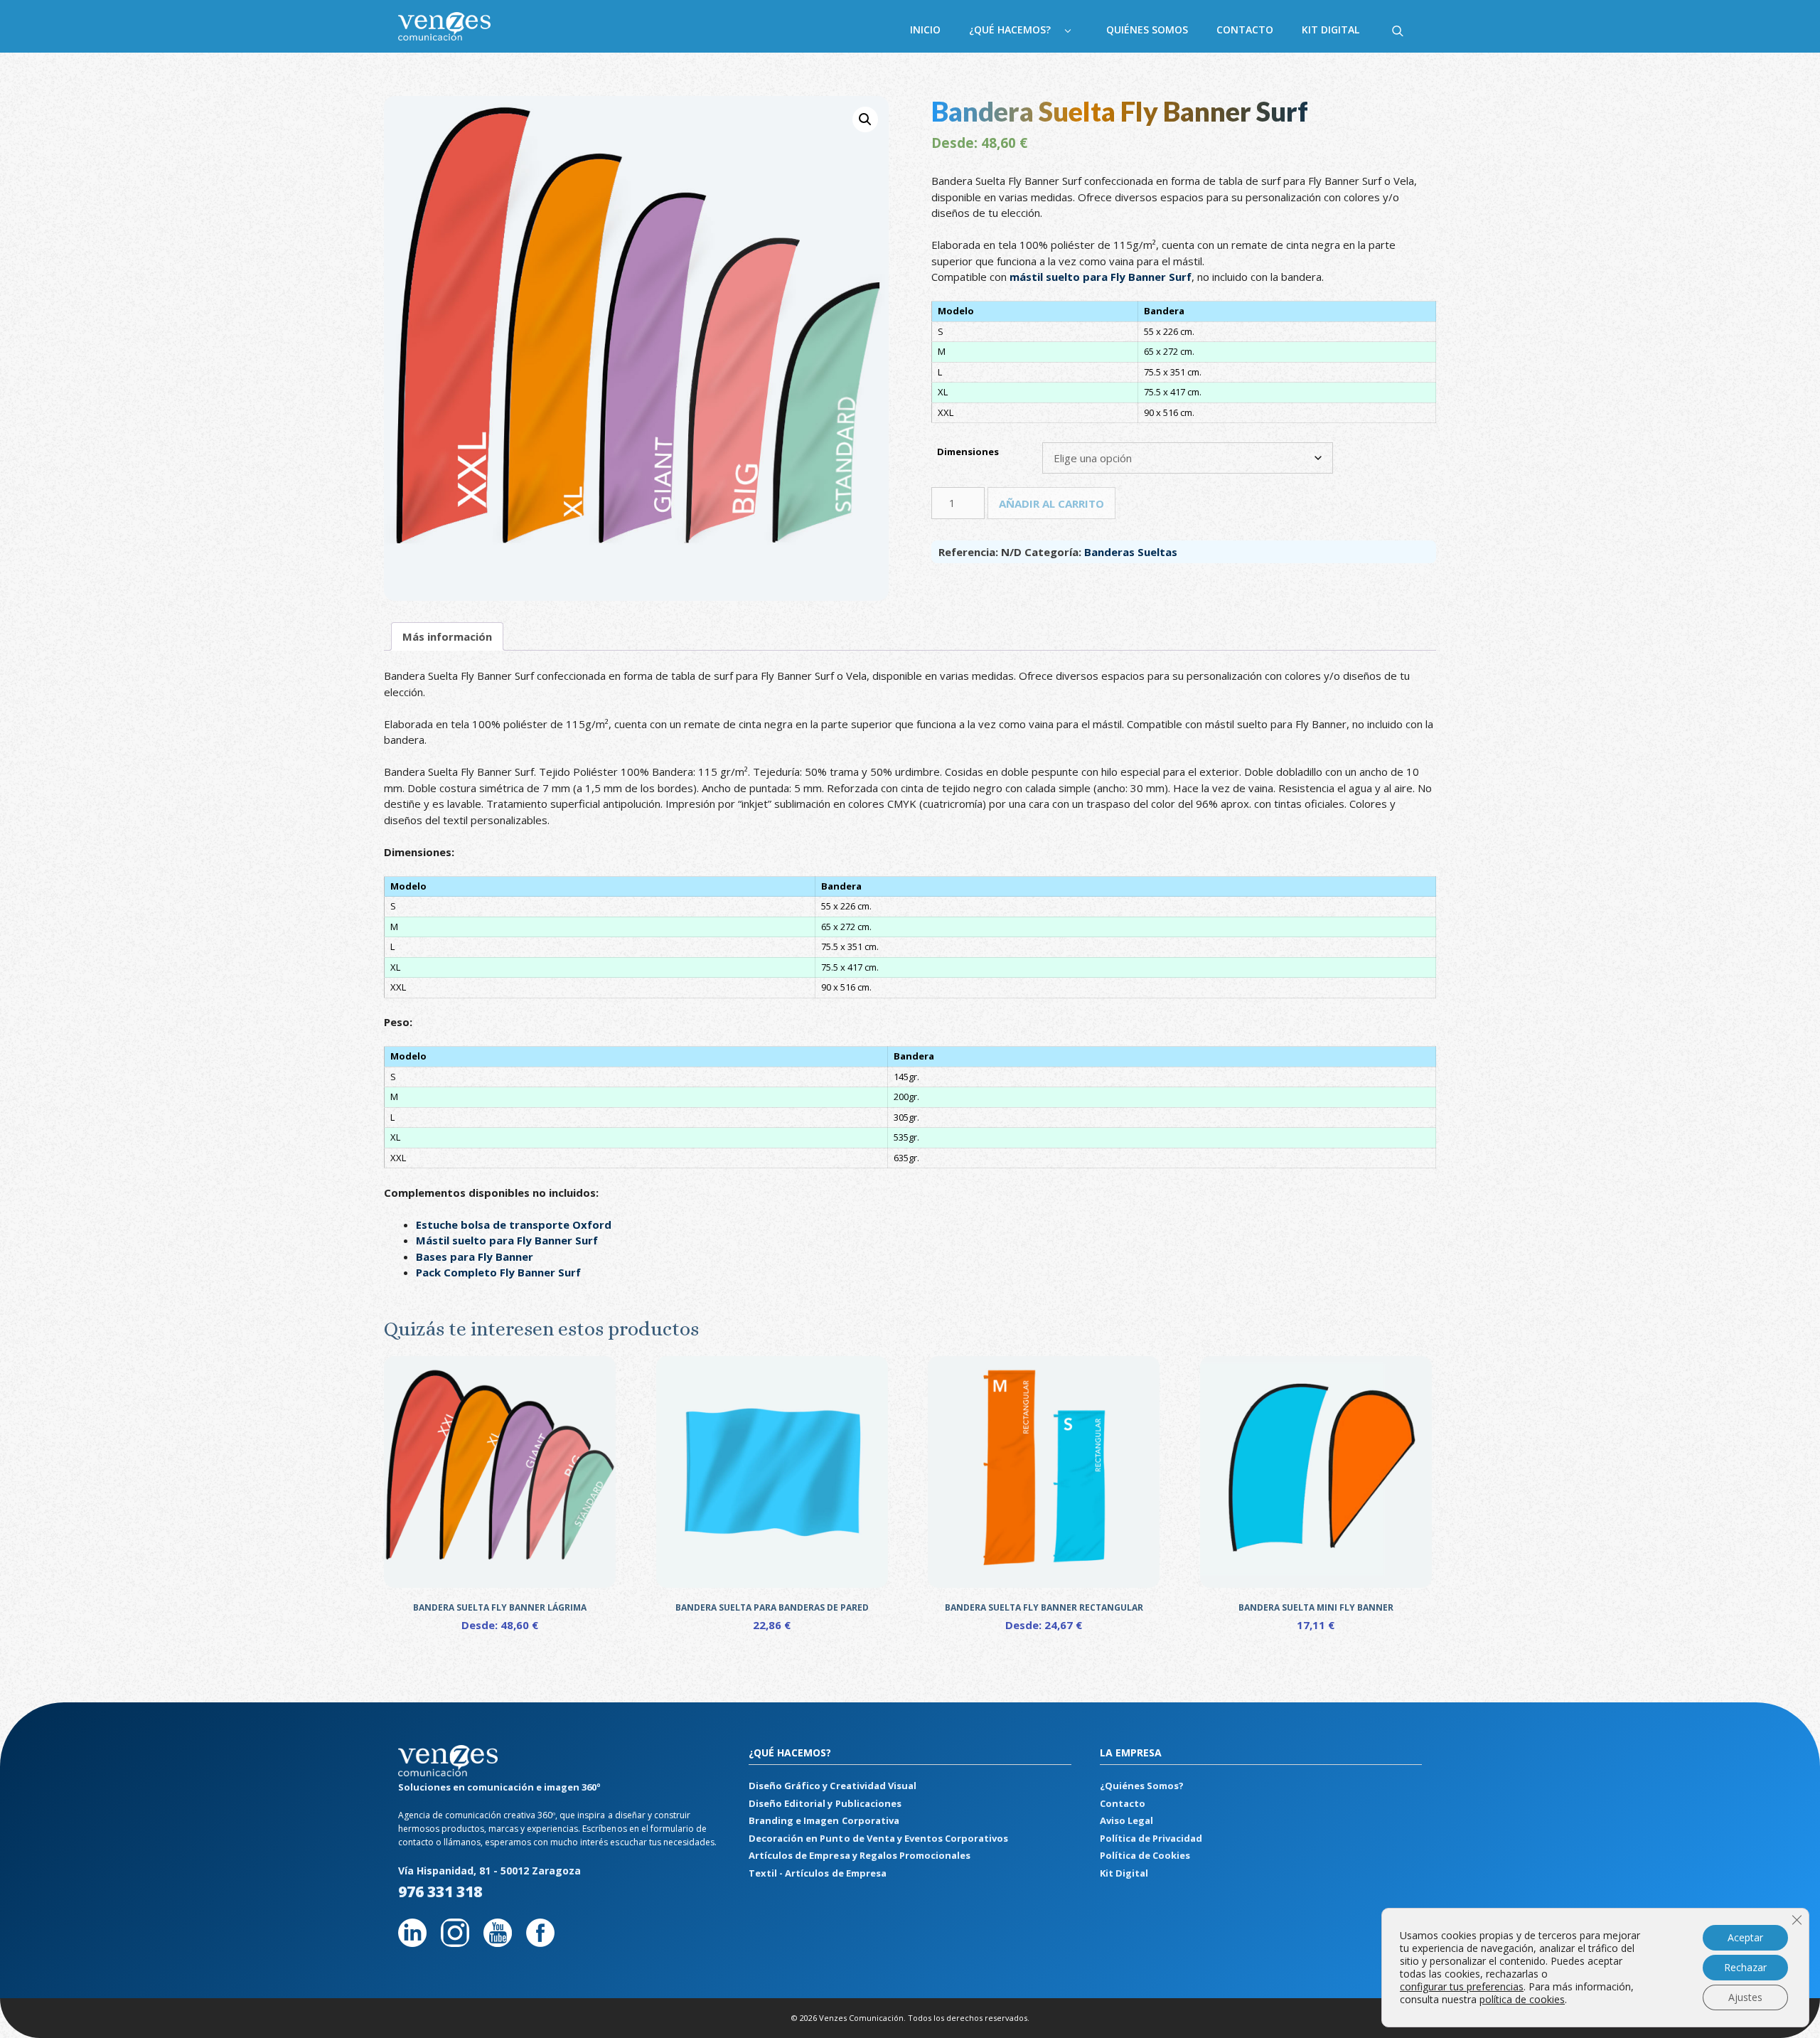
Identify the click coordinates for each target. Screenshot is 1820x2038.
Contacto (1245, 30)
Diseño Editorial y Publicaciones (825, 1803)
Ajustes (1745, 1997)
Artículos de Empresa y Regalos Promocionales (859, 1855)
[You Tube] (498, 1942)
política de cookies (1522, 1999)
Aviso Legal (1126, 1820)
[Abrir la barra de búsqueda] (1398, 30)
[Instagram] (455, 1942)
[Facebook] (540, 1942)
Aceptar (1745, 1937)
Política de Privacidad (1151, 1838)
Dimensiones (968, 452)
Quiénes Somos (1147, 30)
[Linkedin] (412, 1942)
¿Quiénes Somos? (1142, 1786)
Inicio (925, 30)
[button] (865, 119)
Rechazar (1745, 1967)
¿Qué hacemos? (1010, 30)
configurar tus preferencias (1462, 1987)
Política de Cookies (1145, 1855)
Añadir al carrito (1051, 503)
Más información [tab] (447, 636)
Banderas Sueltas (1131, 552)
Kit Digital (1331, 30)
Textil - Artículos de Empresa (817, 1873)
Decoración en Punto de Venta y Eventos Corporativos (878, 1838)
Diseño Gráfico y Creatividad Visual (832, 1786)
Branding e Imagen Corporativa (824, 1820)
